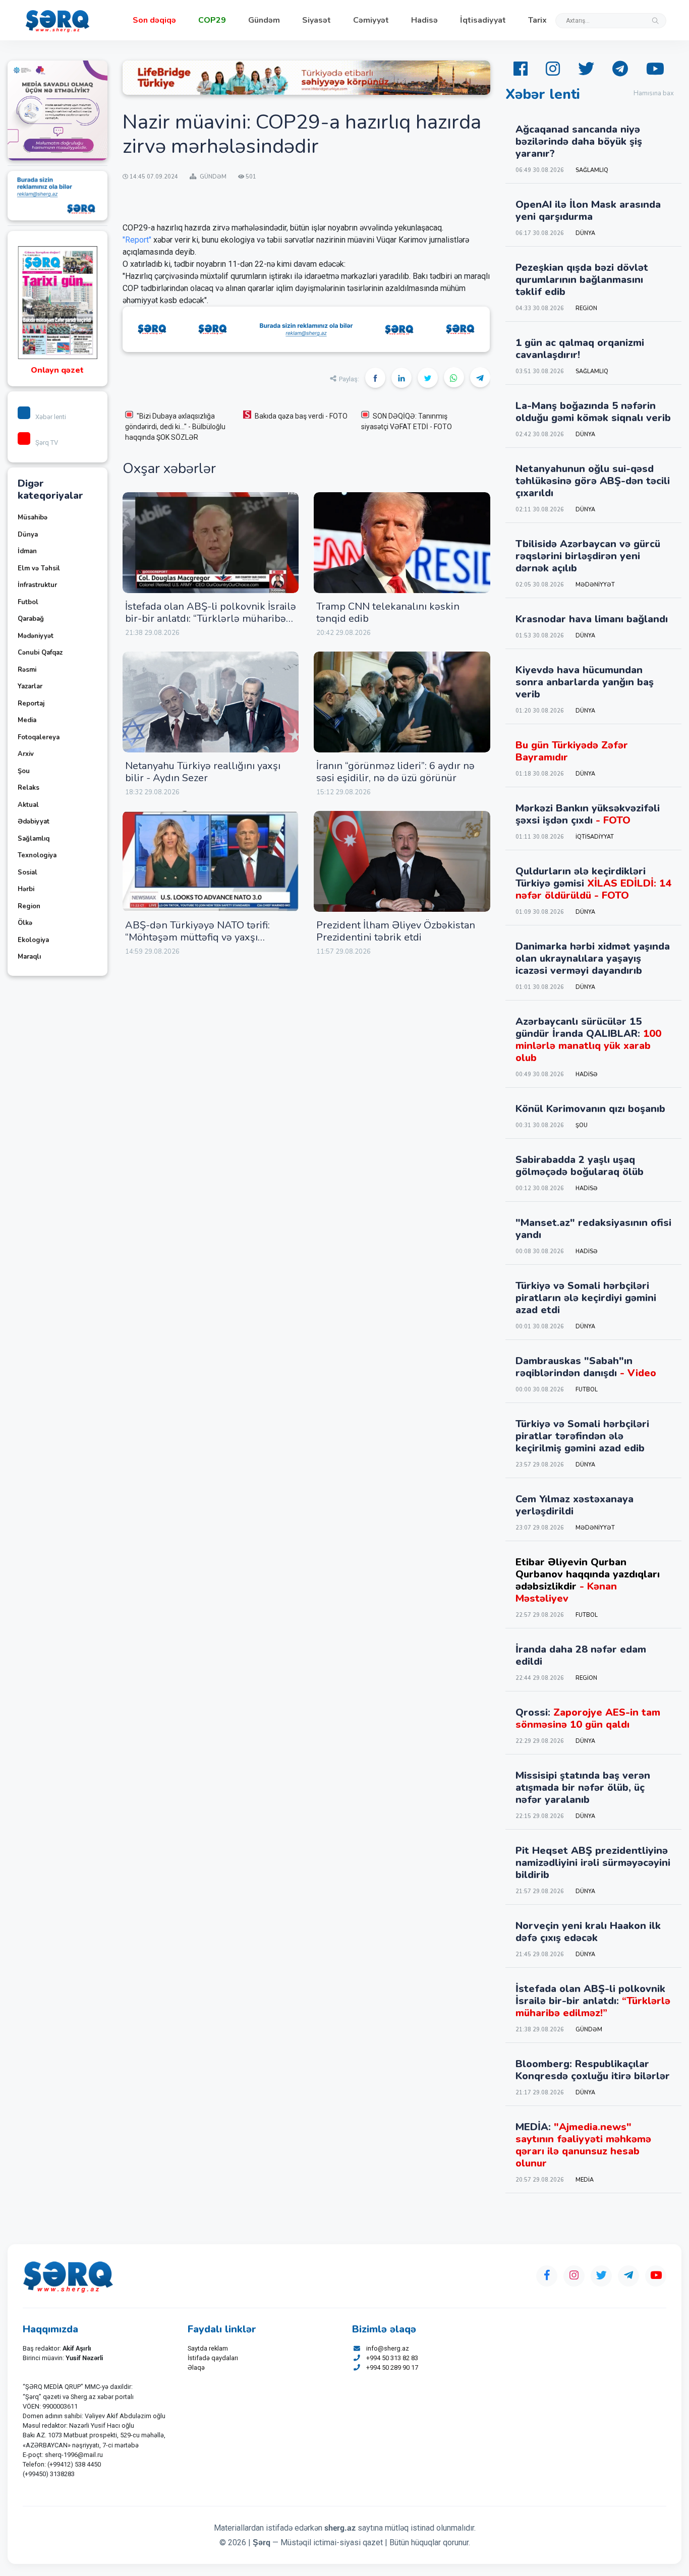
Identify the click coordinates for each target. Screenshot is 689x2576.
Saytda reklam (208, 2348)
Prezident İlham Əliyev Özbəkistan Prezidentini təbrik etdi (396, 931)
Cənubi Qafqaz (40, 653)
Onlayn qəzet (57, 370)
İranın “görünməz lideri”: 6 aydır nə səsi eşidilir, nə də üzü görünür (395, 772)
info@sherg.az (388, 2348)
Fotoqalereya (39, 737)
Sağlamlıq (34, 839)
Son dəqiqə (154, 20)
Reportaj (31, 704)
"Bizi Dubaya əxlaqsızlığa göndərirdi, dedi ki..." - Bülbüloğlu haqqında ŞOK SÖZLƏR (175, 427)
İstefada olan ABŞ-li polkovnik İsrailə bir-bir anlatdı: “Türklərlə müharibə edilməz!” (211, 619)
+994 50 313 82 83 (392, 2358)
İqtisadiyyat (483, 20)
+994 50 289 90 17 (392, 2367)
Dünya (28, 535)
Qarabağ (31, 619)
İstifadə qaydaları (213, 2358)
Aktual (28, 805)
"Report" (137, 240)
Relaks (28, 788)
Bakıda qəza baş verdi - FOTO (301, 416)
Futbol (28, 602)
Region (29, 906)
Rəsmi (27, 670)
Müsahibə (33, 517)
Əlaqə (196, 2367)
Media (27, 720)
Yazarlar (30, 686)
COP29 (212, 20)
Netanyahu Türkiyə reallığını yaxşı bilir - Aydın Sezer (203, 772)
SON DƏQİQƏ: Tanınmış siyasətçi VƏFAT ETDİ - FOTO (407, 421)
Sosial (27, 872)
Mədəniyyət (36, 636)
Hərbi (26, 889)
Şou (24, 771)
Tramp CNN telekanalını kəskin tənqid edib (388, 612)
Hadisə (424, 20)
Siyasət (317, 20)
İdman (27, 551)
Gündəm (264, 20)
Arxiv (26, 754)
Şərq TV (47, 443)
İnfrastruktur (37, 585)
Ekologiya (33, 940)
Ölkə (25, 923)
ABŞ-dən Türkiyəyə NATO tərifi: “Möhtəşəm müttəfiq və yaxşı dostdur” (197, 937)
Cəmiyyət (371, 20)
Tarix (537, 20)
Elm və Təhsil (39, 568)
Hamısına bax (654, 93)
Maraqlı (29, 957)
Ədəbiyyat (34, 822)
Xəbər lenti (51, 417)
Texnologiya (37, 855)
